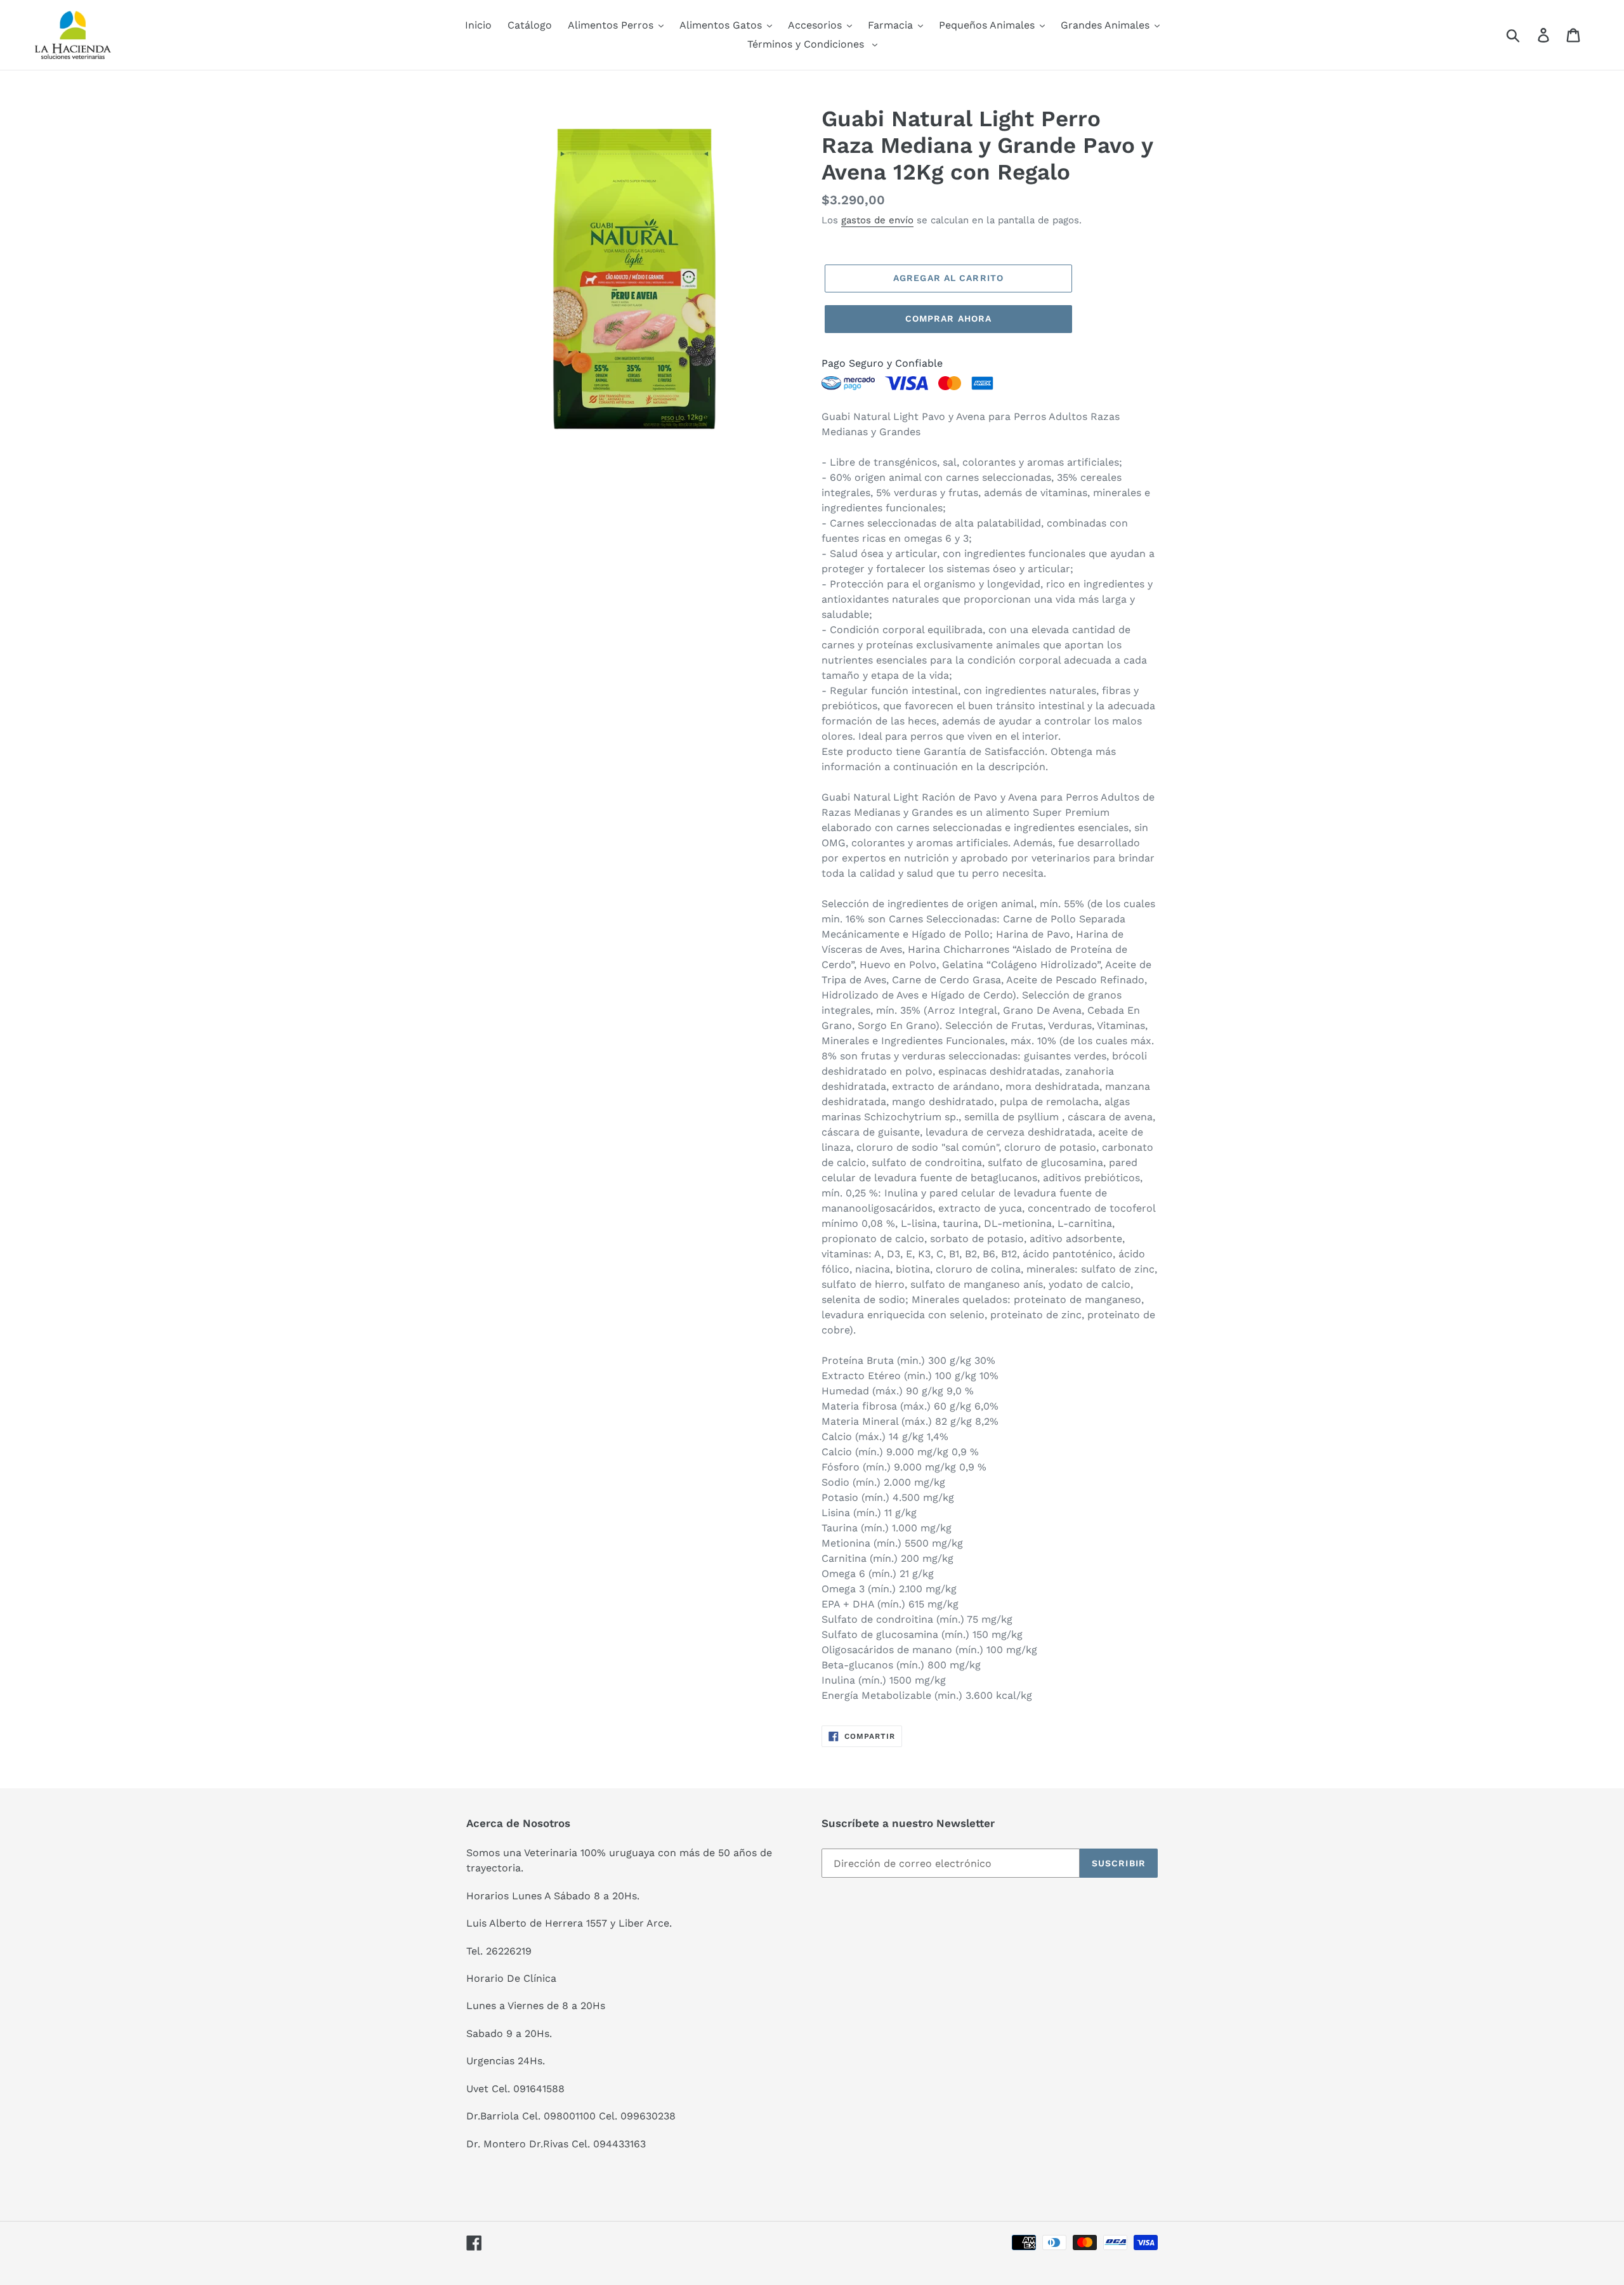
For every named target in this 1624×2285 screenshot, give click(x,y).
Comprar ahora (949, 318)
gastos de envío (877, 220)
